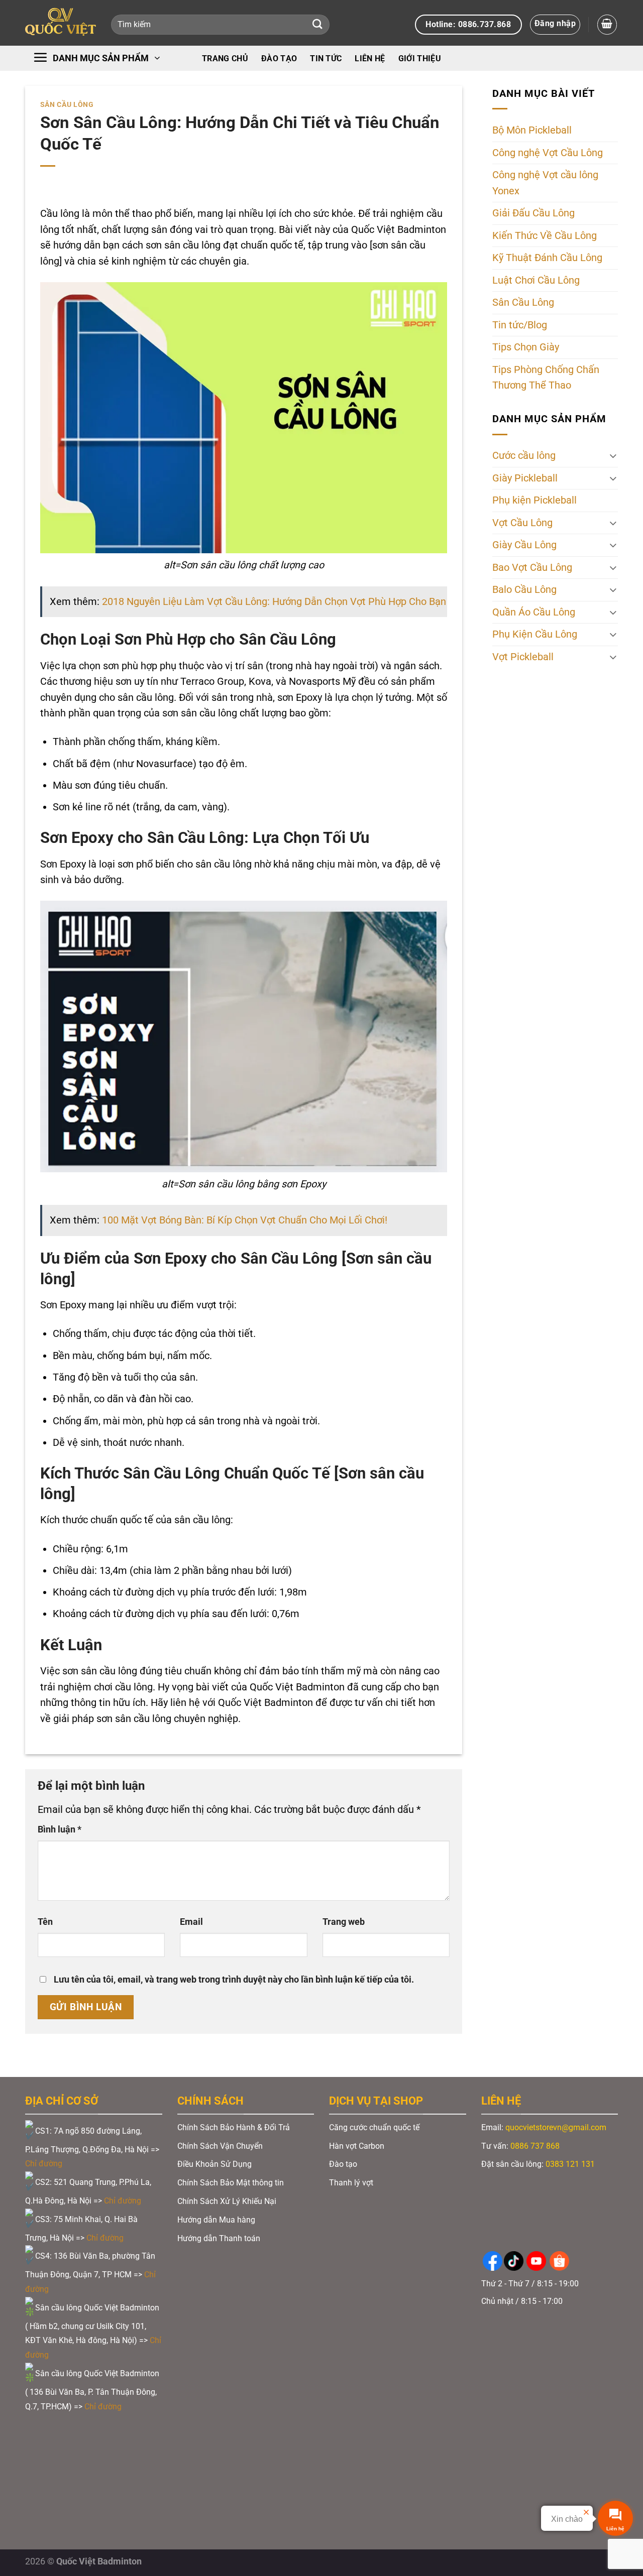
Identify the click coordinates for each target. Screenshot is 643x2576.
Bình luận (60, 1829)
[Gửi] (317, 25)
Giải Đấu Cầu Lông (533, 213)
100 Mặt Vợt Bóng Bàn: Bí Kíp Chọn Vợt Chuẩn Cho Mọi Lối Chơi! (245, 1220)
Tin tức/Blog (520, 325)
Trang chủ (225, 58)
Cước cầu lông (524, 456)
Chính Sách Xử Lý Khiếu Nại (227, 2201)
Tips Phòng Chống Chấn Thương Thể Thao (546, 378)
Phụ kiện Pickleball (534, 500)
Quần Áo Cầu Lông (534, 612)
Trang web (344, 1922)
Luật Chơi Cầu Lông (536, 280)
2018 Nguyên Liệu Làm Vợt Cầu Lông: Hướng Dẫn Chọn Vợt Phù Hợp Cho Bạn (274, 602)
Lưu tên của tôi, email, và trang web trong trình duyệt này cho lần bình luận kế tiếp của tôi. (234, 1980)
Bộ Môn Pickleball (532, 130)
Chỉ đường (45, 2164)
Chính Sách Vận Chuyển (220, 2146)
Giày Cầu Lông (524, 545)
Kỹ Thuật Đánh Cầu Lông (547, 258)
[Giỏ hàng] (607, 24)
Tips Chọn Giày (526, 347)
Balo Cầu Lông (524, 590)
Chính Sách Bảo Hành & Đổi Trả (234, 2127)
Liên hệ (370, 58)
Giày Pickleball (525, 478)
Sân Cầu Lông (67, 104)
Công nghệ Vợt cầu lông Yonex (545, 183)
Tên (45, 1922)
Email (191, 1922)
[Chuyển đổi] (613, 456)
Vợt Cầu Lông (522, 523)
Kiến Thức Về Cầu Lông (545, 236)
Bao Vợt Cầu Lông (532, 568)
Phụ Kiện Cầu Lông (535, 634)
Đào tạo (279, 58)
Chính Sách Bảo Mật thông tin (231, 2183)
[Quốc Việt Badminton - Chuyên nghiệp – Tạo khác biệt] (61, 23)
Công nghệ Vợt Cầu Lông (548, 153)
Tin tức (326, 58)
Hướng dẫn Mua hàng (216, 2220)
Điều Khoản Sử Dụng (215, 2164)
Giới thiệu (420, 58)
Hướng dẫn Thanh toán (220, 2238)
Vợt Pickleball (523, 657)
